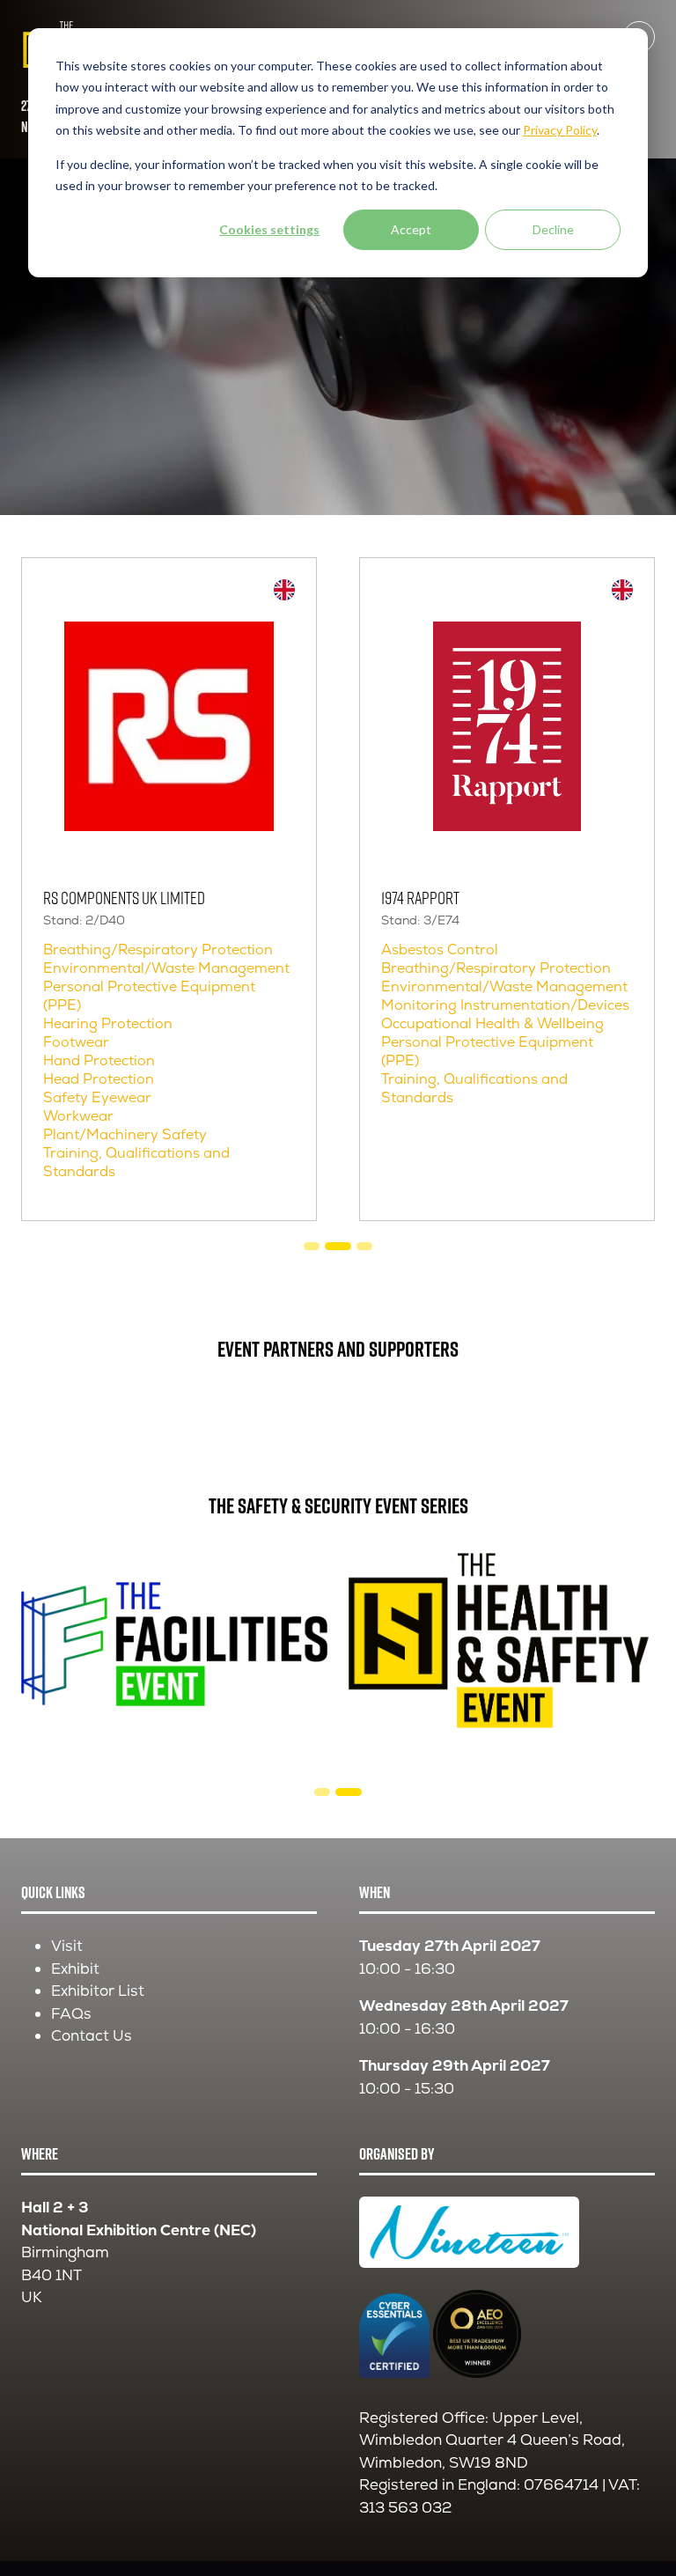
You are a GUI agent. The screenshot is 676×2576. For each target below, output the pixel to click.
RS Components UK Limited (124, 897)
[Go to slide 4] (364, 1246)
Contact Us (92, 2035)
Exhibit (75, 1969)
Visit (67, 1946)
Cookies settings (269, 229)
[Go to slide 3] (338, 1246)
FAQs (71, 2013)
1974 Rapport (420, 897)
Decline (553, 229)
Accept (411, 229)
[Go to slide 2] (312, 1246)
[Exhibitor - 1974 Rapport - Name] (507, 889)
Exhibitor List (98, 1991)
